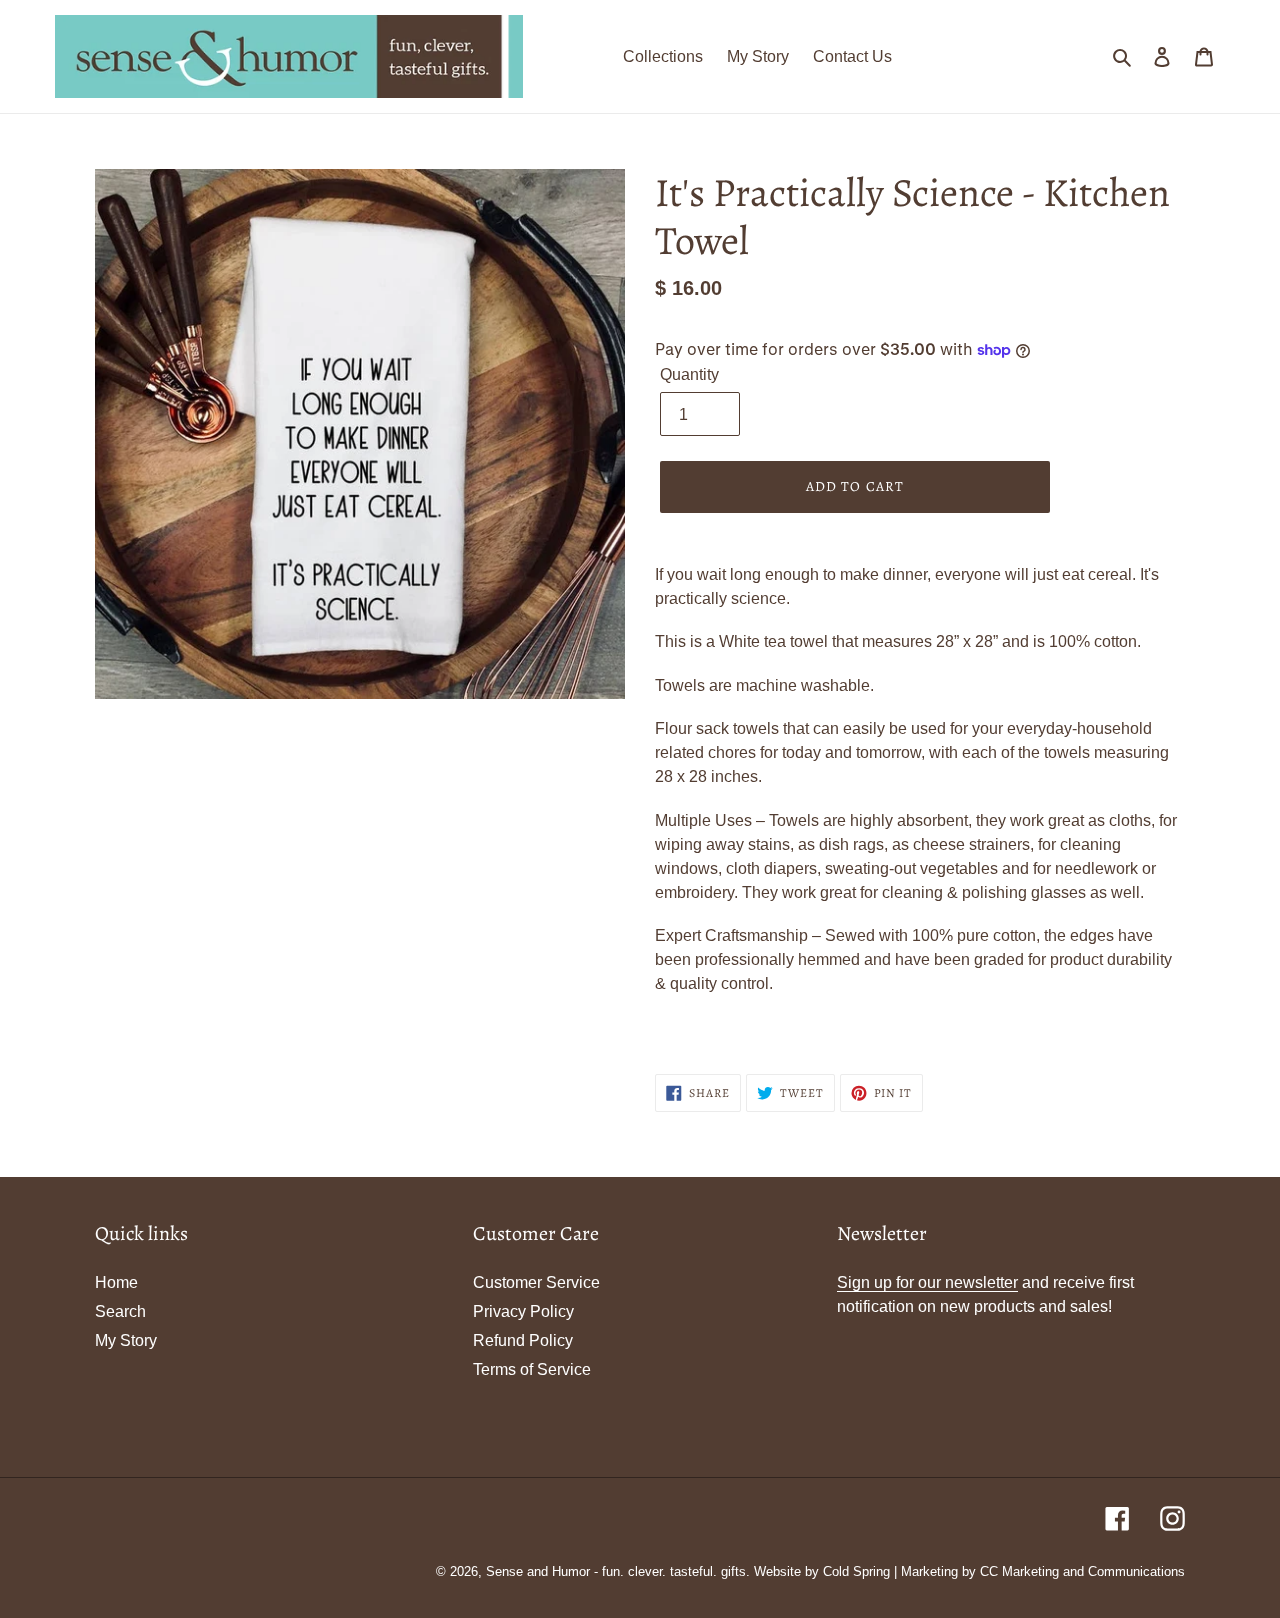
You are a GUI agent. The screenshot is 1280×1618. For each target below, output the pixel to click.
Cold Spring (856, 1571)
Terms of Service (532, 1369)
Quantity (689, 374)
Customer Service (536, 1282)
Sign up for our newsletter (927, 1282)
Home (116, 1282)
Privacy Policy (523, 1311)
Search (120, 1311)
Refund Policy (523, 1340)
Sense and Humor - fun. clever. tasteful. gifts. (618, 1571)
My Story (126, 1340)
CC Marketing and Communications (1082, 1571)
